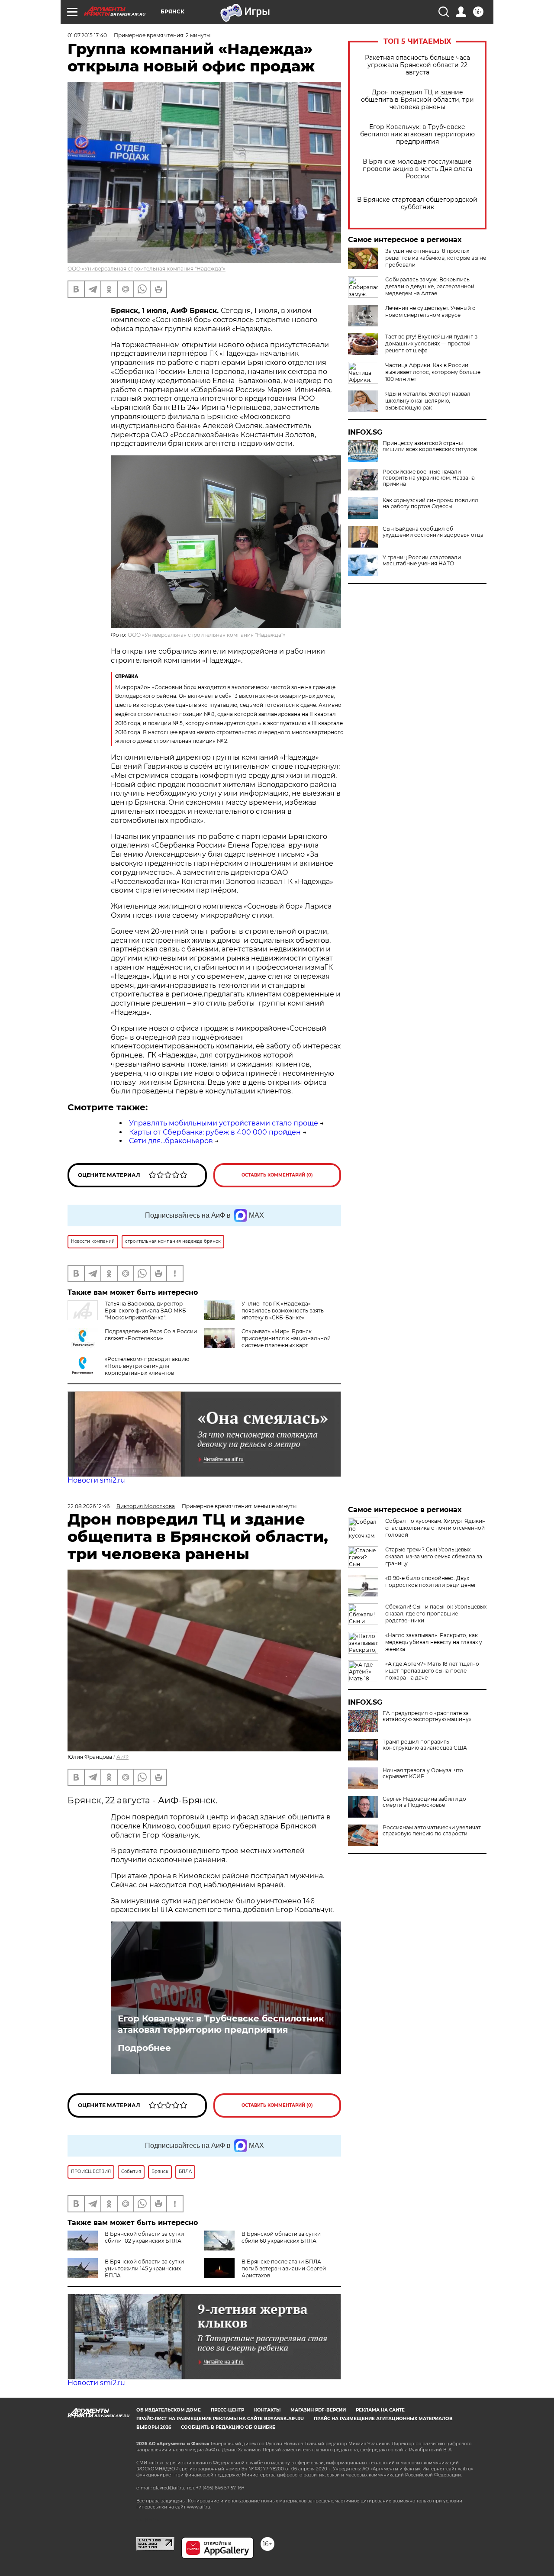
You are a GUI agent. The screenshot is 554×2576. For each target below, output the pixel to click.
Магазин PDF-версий (318, 2410)
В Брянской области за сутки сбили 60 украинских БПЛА (281, 2237)
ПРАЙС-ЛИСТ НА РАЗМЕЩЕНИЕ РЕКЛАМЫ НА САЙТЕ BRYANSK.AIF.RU (220, 2419)
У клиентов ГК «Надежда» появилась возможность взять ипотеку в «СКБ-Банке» (283, 1311)
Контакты (267, 2410)
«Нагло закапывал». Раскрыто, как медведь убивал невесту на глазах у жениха (434, 1642)
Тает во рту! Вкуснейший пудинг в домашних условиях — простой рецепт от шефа (431, 343)
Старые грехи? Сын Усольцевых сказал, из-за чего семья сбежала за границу (434, 1556)
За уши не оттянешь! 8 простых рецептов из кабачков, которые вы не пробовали (436, 258)
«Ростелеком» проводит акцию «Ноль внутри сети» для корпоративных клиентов (147, 1366)
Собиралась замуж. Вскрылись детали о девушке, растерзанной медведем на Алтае (430, 286)
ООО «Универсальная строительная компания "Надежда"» (147, 269)
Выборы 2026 (154, 2427)
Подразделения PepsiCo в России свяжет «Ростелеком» (151, 1335)
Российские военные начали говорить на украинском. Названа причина (429, 478)
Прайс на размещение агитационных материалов (383, 2419)
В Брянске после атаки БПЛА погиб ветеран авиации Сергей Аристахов (284, 2268)
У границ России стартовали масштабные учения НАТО (422, 561)
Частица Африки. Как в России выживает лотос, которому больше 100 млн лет (433, 372)
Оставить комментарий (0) (277, 1175)
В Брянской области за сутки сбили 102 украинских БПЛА (144, 2237)
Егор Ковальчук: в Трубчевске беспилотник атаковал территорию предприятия (417, 134)
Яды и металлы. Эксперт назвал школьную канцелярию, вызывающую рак (428, 401)
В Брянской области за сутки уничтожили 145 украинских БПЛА (144, 2268)
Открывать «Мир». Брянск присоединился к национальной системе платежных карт (286, 1338)
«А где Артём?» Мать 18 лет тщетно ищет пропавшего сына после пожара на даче (432, 1671)
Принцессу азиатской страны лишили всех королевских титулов (430, 446)
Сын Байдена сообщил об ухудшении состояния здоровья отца (433, 532)
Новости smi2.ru (96, 1480)
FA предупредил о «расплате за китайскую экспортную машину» (427, 1716)
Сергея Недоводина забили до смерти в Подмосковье (424, 1802)
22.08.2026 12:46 (89, 1506)
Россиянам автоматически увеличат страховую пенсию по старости (432, 1831)
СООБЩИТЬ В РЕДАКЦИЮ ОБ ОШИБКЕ (228, 2427)
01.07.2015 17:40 (87, 35)
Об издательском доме (169, 2410)
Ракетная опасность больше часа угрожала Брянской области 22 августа (417, 65)
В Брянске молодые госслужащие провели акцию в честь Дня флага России (417, 169)
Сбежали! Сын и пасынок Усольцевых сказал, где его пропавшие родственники (436, 1614)
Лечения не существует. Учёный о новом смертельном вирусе (430, 311)
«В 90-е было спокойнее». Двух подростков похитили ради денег (431, 1581)
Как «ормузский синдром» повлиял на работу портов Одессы (430, 503)
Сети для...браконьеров (171, 1141)
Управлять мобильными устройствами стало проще (224, 1123)
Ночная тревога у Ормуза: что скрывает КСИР (423, 1773)
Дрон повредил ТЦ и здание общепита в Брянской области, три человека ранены (417, 100)
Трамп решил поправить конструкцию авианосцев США (425, 1745)
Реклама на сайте (380, 2410)
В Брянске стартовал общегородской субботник (417, 203)
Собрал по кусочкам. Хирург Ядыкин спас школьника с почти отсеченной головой (435, 1528)
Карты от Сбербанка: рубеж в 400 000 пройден (215, 1132)
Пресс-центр (227, 2410)
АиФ (122, 1757)
